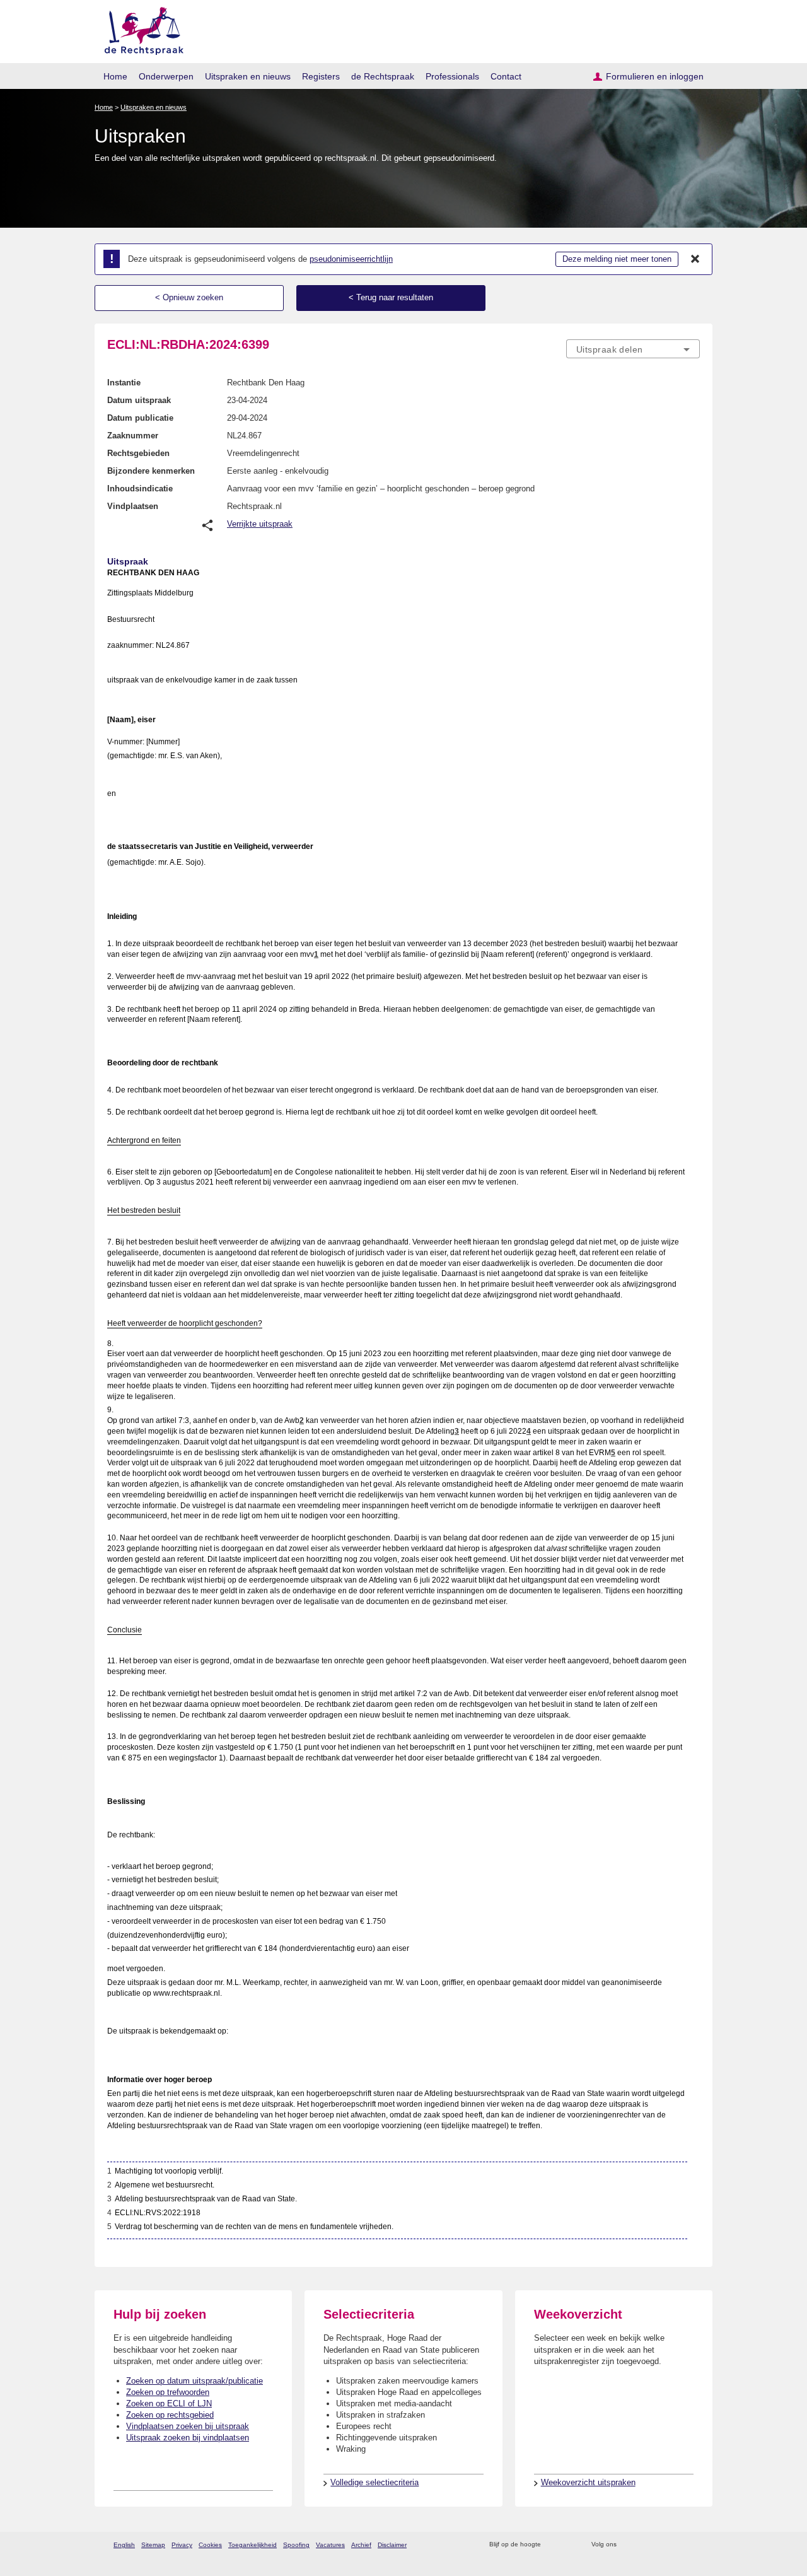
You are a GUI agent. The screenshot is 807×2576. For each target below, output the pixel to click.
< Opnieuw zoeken (189, 297)
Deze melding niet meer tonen (617, 259)
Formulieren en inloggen (655, 76)
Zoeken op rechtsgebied (170, 2415)
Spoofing (296, 2545)
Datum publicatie (140, 418)
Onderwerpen (166, 76)
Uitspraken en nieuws (248, 76)
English (124, 2545)
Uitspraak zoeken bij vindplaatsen (188, 2438)
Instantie (124, 383)
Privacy (182, 2545)
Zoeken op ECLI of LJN (169, 2403)
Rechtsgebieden (138, 453)
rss (553, 2545)
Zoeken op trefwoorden (168, 2392)
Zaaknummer (133, 436)
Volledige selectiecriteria (374, 2482)
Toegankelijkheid (253, 2545)
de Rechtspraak (383, 76)
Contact (506, 76)
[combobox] (633, 349)
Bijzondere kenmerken (151, 471)
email (569, 2545)
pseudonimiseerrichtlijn (351, 259)
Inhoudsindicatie (140, 489)
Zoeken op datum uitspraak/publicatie (194, 2381)
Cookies (210, 2545)
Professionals (452, 76)
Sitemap (153, 2545)
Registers (321, 76)
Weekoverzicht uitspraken (588, 2482)
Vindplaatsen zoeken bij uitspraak (188, 2426)
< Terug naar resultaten (391, 297)
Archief (361, 2545)
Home (115, 76)
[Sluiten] (695, 259)
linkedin (677, 2545)
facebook (644, 2545)
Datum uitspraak (139, 400)
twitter (628, 2545)
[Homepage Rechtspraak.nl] (140, 29)
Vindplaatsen (133, 506)
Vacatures (330, 2545)
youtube (693, 2545)
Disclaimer (392, 2545)
